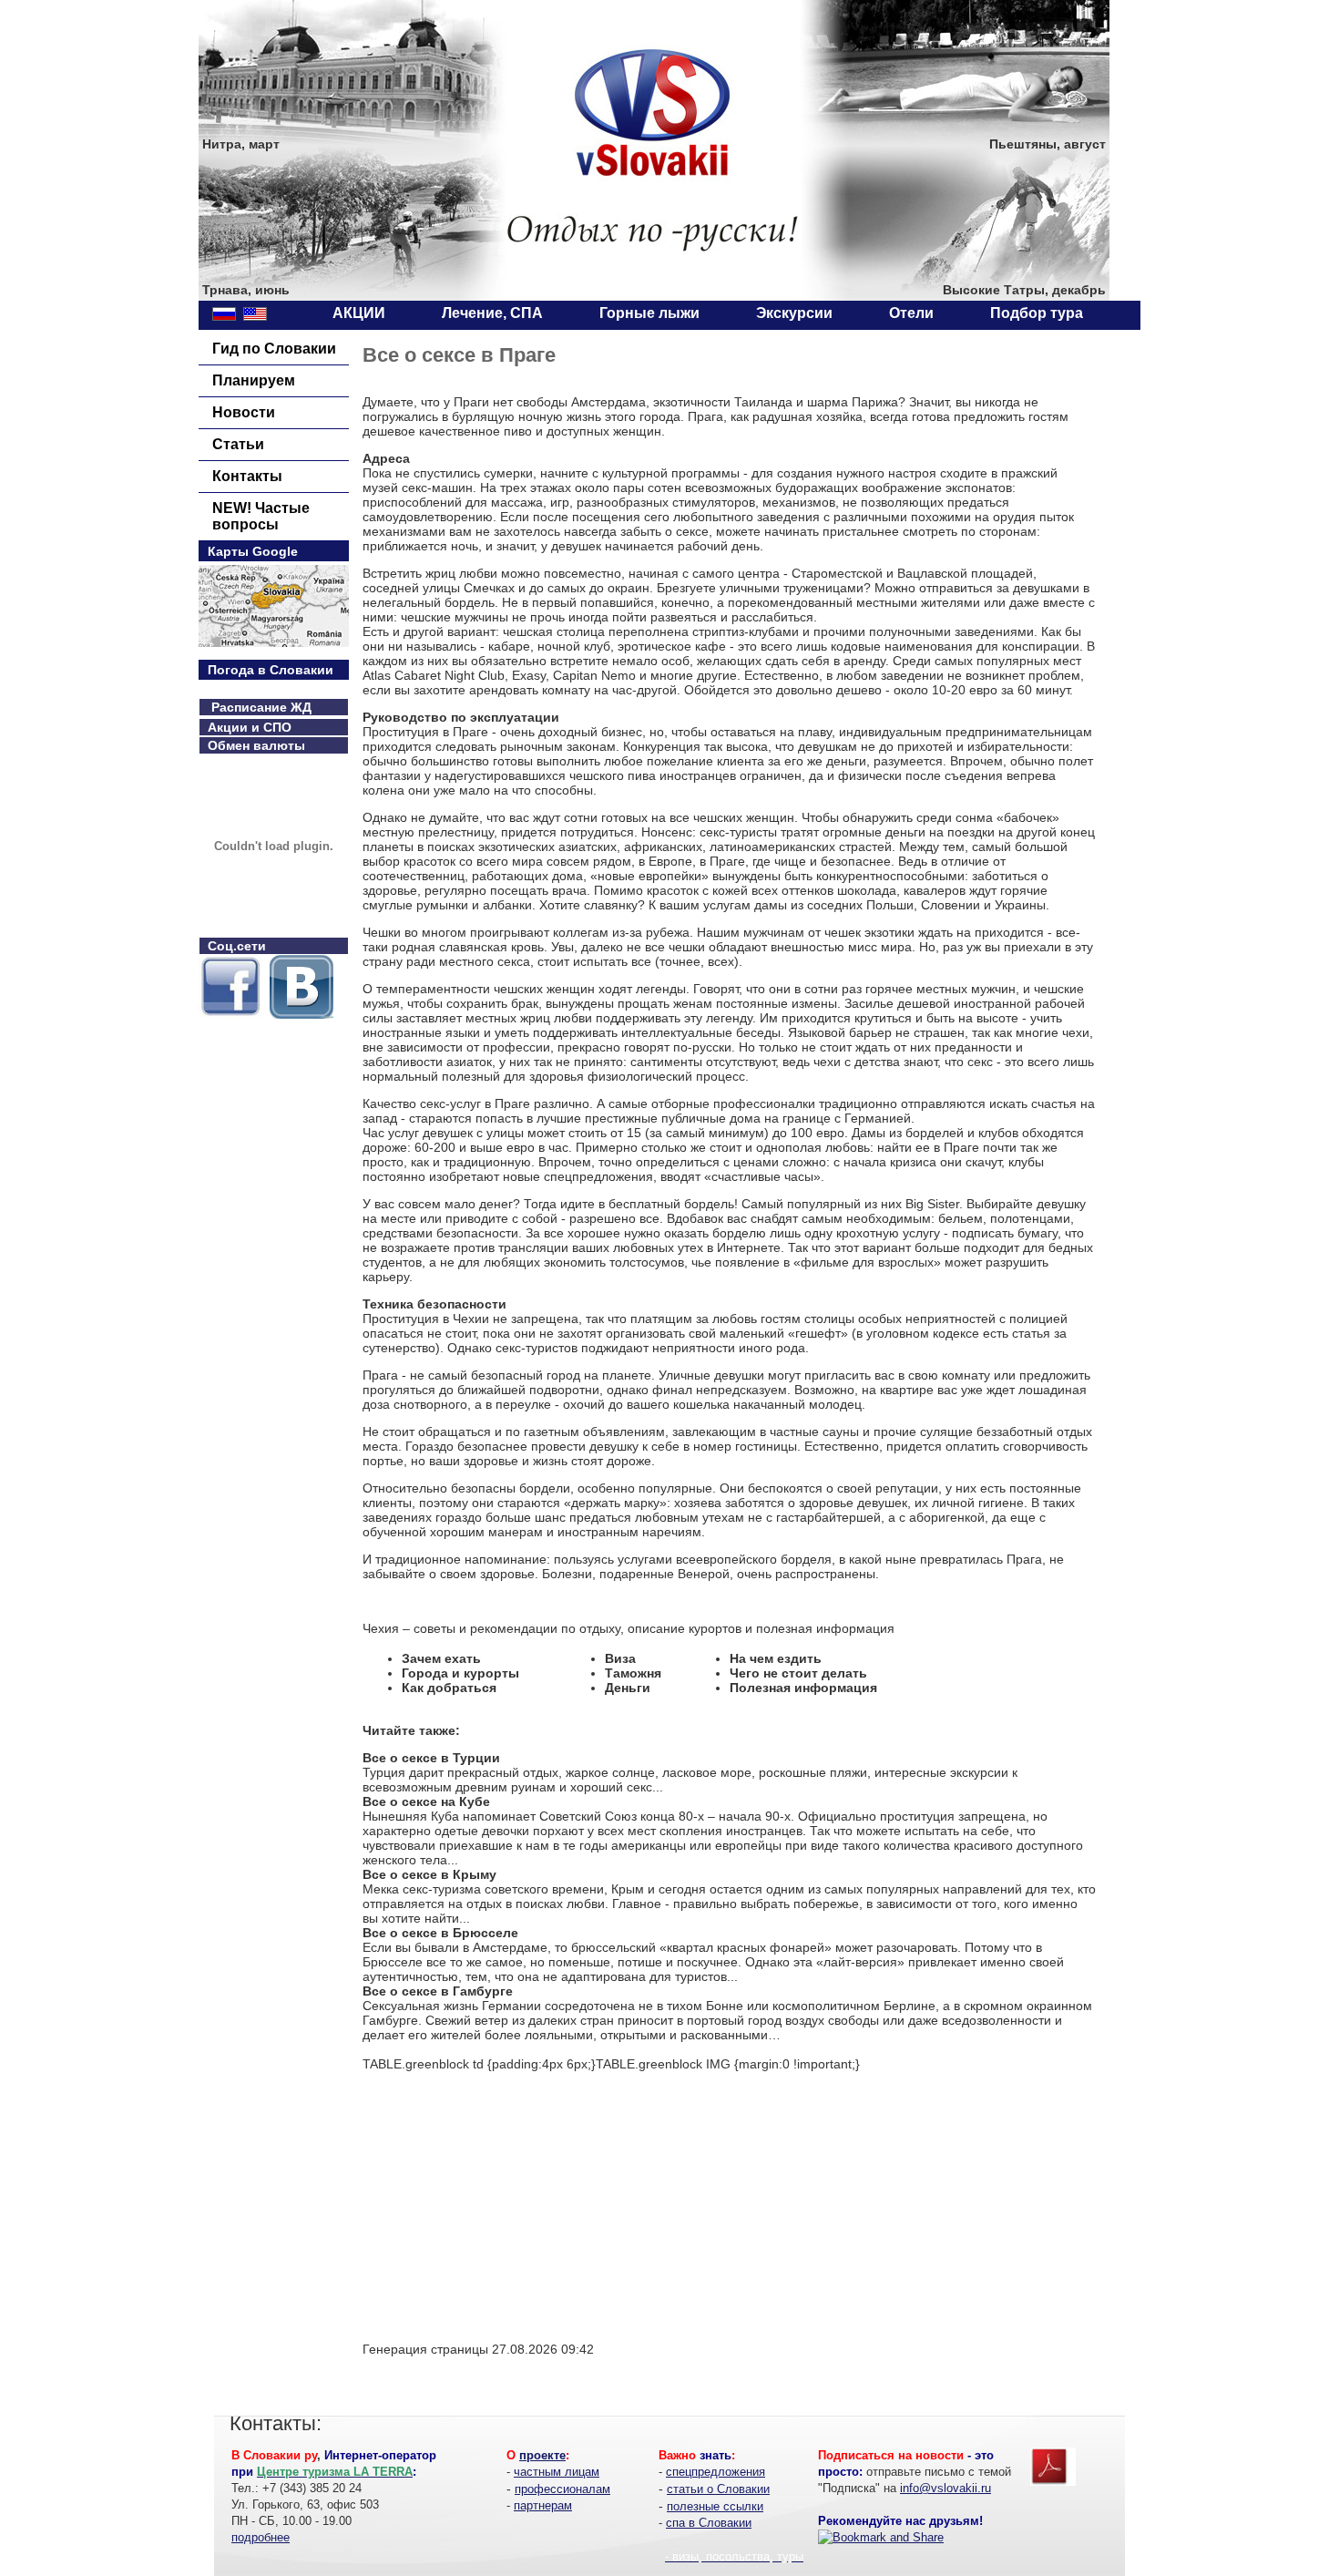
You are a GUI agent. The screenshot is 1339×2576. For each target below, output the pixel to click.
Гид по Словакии (274, 349)
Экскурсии (794, 313)
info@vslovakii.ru (945, 2488)
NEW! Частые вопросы (261, 516)
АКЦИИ (359, 313)
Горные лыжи (649, 313)
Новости (244, 412)
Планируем (254, 380)
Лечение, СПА (492, 313)
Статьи (238, 444)
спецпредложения (715, 2472)
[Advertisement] (516, 2199)
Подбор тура (1037, 313)
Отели (911, 313)
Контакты (247, 476)
